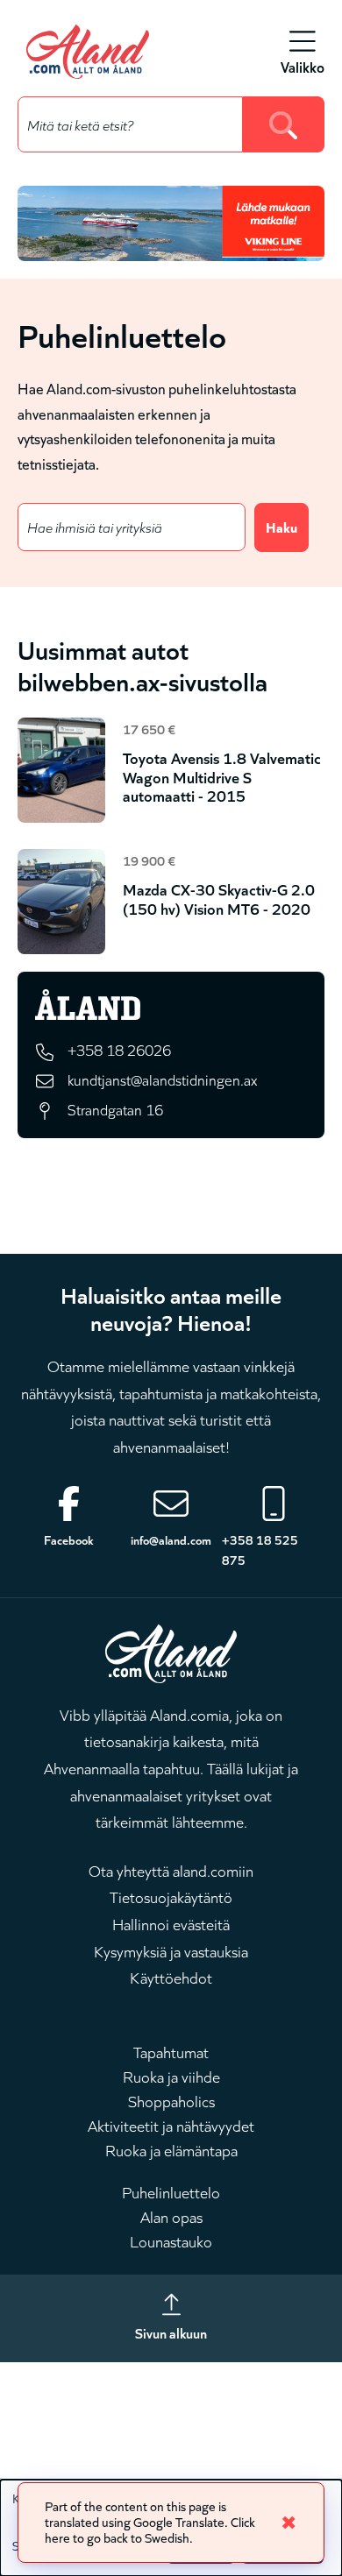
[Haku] (284, 124)
